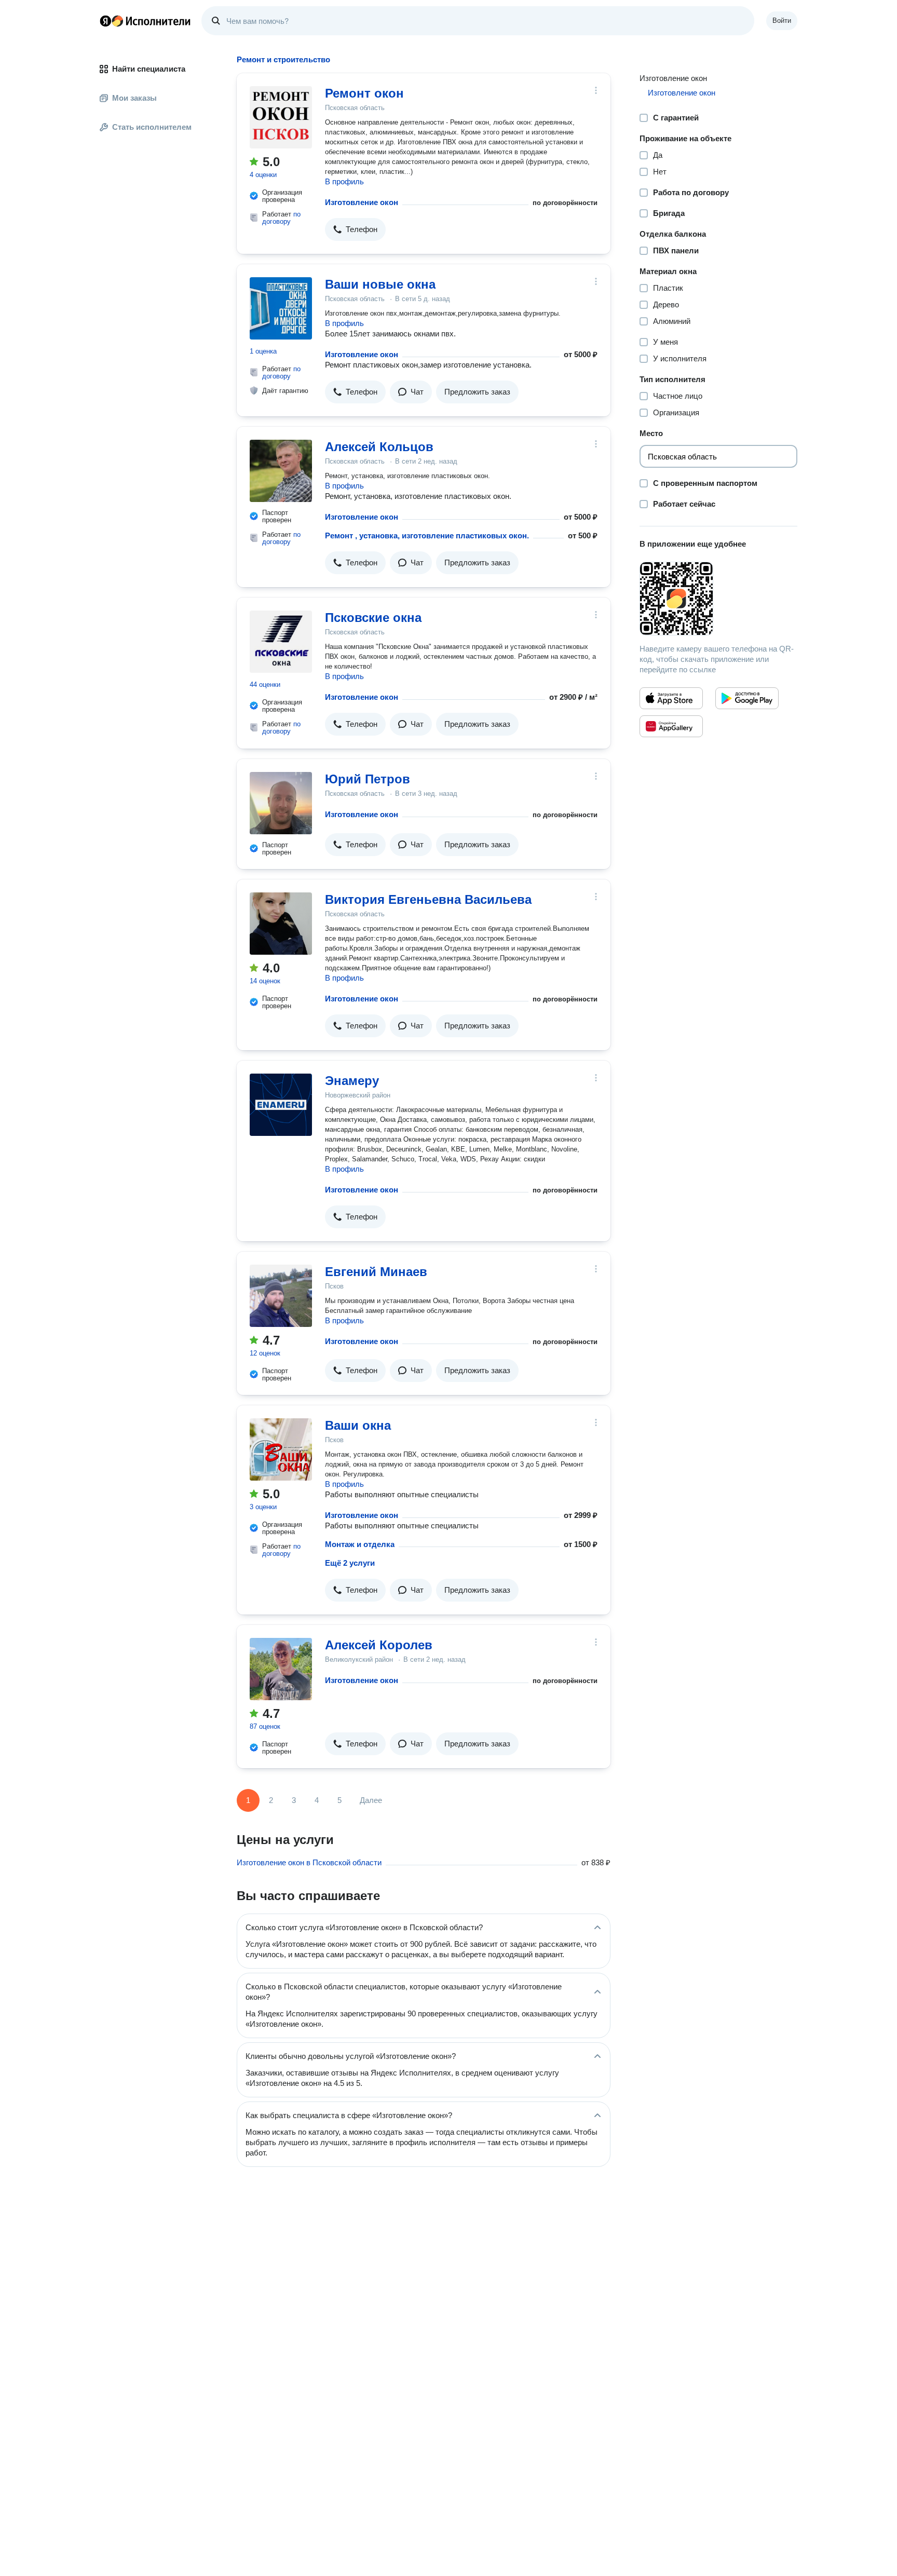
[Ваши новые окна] (281, 308)
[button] (355, 229)
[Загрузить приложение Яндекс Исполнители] (718, 599)
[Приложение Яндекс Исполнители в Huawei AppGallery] (671, 726)
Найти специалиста (149, 69)
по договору (281, 218)
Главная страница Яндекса (105, 21)
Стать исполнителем (152, 127)
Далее (371, 1800)
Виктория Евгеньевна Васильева (428, 899)
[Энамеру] (281, 1105)
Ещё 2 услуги (350, 1563)
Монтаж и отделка (360, 1544)
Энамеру (352, 1081)
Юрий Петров (368, 779)
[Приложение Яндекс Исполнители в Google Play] (747, 698)
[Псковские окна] (281, 642)
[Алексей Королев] (281, 1669)
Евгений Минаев (376, 1272)
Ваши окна (358, 1425)
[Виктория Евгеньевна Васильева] (281, 924)
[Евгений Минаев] (281, 1296)
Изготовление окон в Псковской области (309, 1862)
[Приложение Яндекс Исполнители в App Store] (671, 698)
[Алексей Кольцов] (281, 471)
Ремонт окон (364, 93)
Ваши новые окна (380, 284)
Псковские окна (373, 618)
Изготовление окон (362, 202)
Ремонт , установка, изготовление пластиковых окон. (427, 535)
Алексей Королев (379, 1645)
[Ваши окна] (281, 1449)
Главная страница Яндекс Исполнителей (145, 21)
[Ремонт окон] (281, 117)
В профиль (344, 181)
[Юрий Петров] (281, 803)
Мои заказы (134, 98)
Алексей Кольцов (379, 447)
